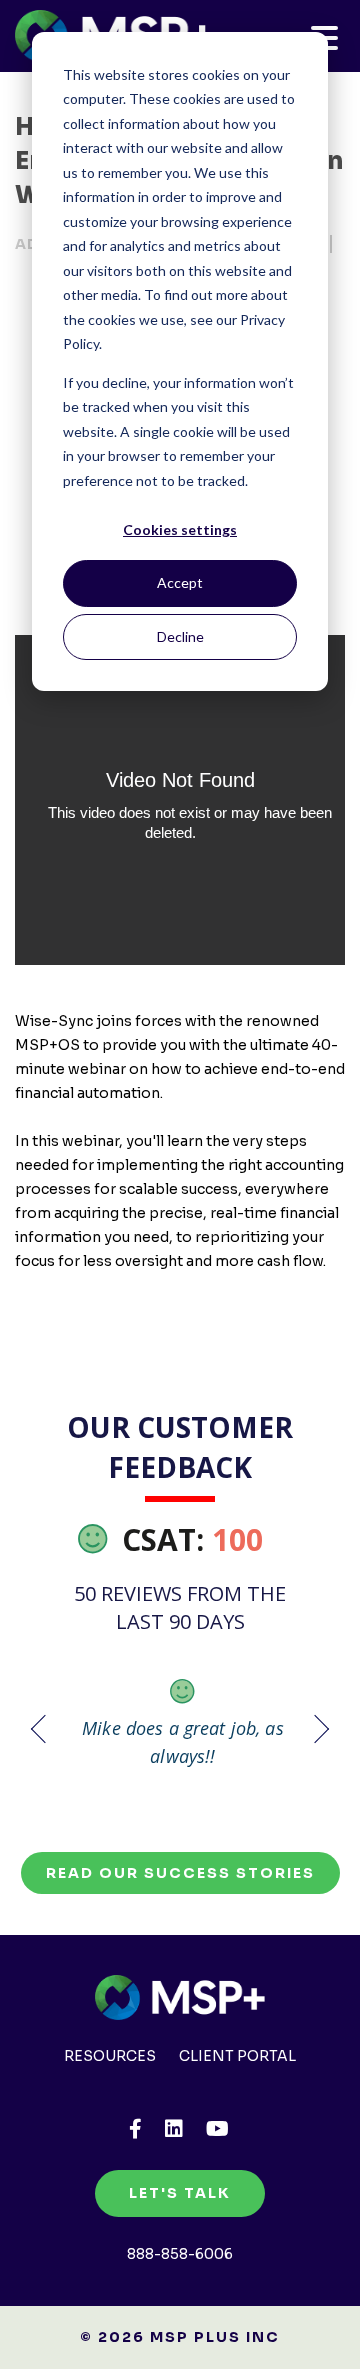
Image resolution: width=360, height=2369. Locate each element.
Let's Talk (180, 2193)
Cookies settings (180, 529)
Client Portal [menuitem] (237, 2056)
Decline (180, 636)
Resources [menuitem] (110, 2056)
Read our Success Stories (180, 1873)
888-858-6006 (180, 2254)
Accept (180, 582)
